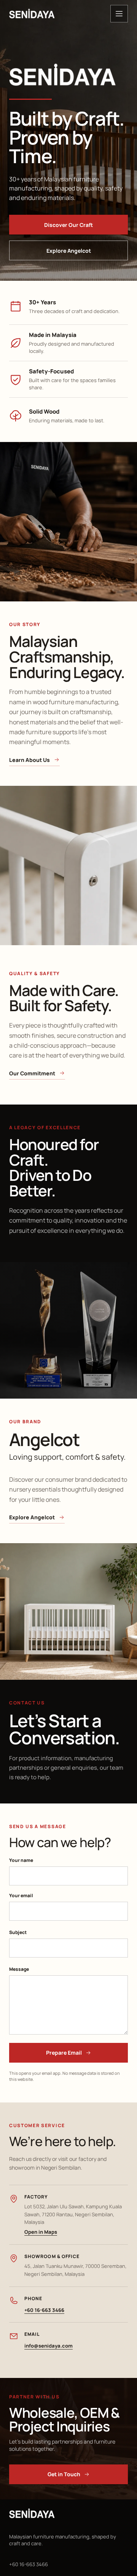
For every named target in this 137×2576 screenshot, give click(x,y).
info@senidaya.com (49, 2346)
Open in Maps (41, 2232)
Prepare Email (64, 2053)
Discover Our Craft (68, 225)
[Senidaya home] (32, 14)
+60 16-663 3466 (44, 2310)
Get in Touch (64, 2474)
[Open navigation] (119, 14)
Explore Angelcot (69, 251)
